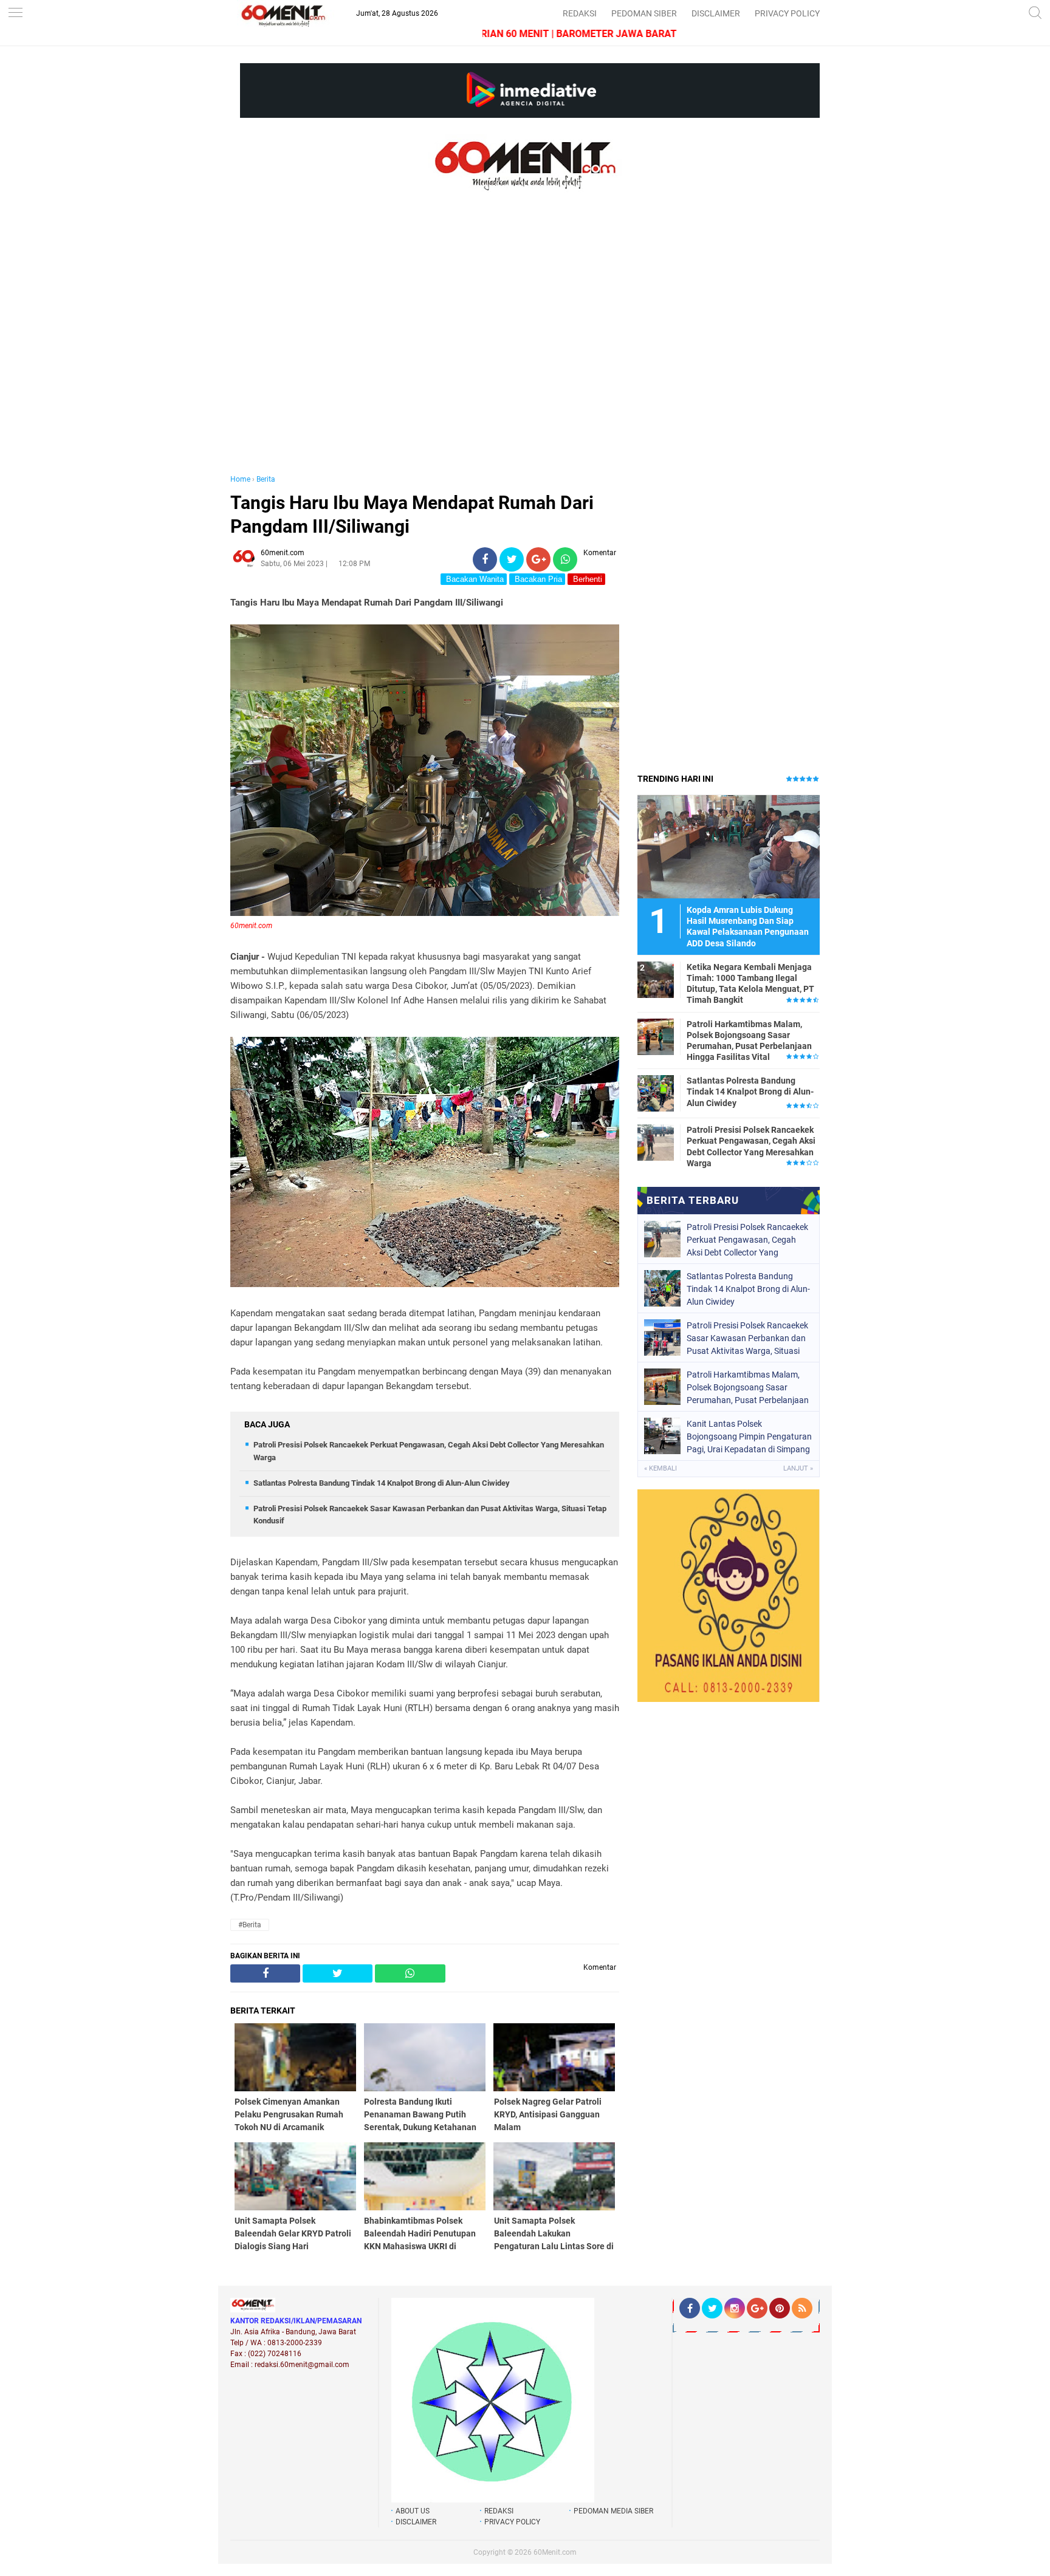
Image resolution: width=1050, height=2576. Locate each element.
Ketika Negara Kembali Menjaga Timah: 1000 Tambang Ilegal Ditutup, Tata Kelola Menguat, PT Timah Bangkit (750, 984)
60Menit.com (555, 2552)
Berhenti (586, 579)
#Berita (250, 1925)
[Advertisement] (425, 345)
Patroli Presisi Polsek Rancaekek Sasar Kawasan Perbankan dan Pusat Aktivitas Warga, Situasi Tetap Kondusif (747, 1338)
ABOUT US (413, 2511)
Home (240, 479)
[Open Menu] (15, 14)
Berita (266, 479)
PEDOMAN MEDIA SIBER (613, 2511)
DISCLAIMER (716, 13)
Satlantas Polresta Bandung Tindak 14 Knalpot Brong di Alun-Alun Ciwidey (382, 1483)
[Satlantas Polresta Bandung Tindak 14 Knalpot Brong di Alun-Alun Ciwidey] (656, 1093)
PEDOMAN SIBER (644, 13)
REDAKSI (580, 13)
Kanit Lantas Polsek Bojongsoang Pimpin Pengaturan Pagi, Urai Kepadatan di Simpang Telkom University (749, 1437)
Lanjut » (798, 1468)
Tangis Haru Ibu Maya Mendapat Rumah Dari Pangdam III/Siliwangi (412, 514)
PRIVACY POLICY (787, 13)
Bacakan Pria (537, 579)
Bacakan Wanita (474, 579)
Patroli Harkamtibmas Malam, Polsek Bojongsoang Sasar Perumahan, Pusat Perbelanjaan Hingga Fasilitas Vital (749, 1041)
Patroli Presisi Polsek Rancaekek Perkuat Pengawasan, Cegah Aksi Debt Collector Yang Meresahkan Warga (751, 1146)
